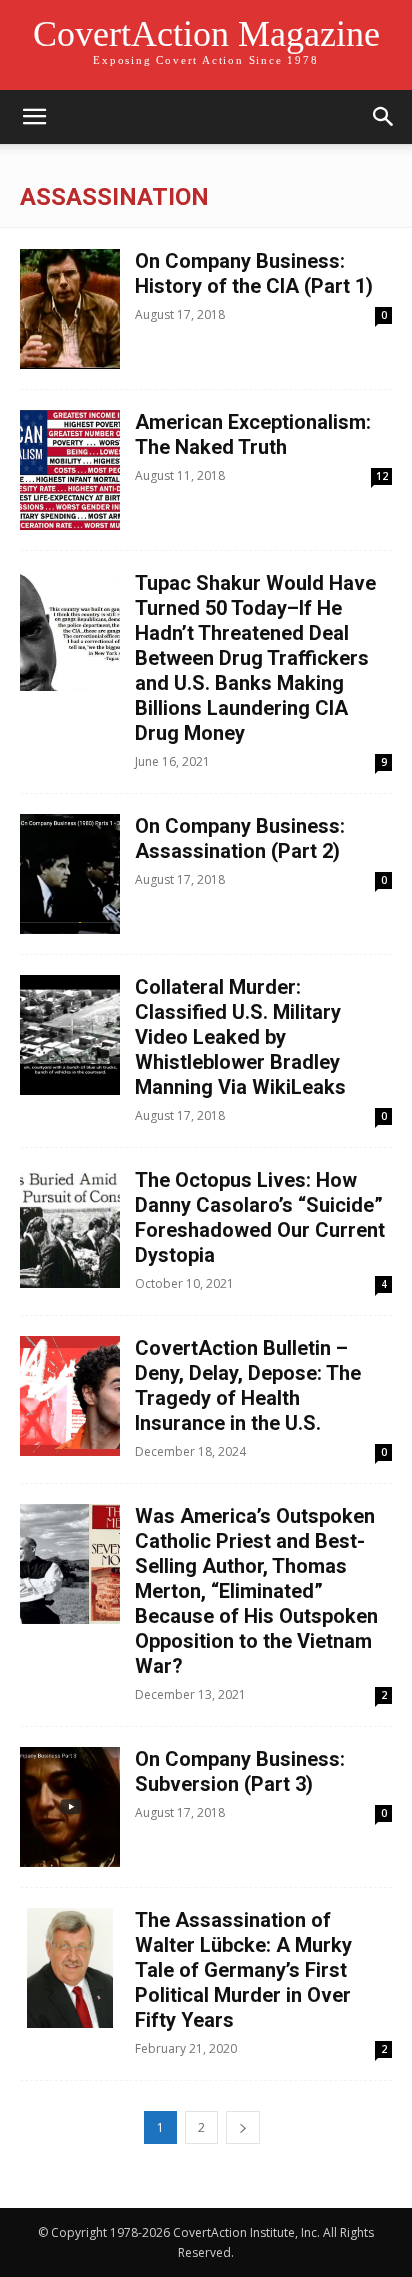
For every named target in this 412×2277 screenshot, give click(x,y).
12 (382, 476)
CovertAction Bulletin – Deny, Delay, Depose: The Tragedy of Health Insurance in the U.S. (248, 1385)
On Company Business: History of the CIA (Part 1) (254, 273)
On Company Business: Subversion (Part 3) (240, 1771)
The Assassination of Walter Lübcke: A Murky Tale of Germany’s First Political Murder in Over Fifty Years (243, 1970)
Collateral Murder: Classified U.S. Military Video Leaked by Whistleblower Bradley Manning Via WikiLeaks (240, 1037)
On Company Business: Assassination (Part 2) (240, 838)
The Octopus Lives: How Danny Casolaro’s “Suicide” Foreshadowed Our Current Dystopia (260, 1217)
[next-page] (243, 2127)
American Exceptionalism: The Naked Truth (253, 434)
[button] (34, 117)
